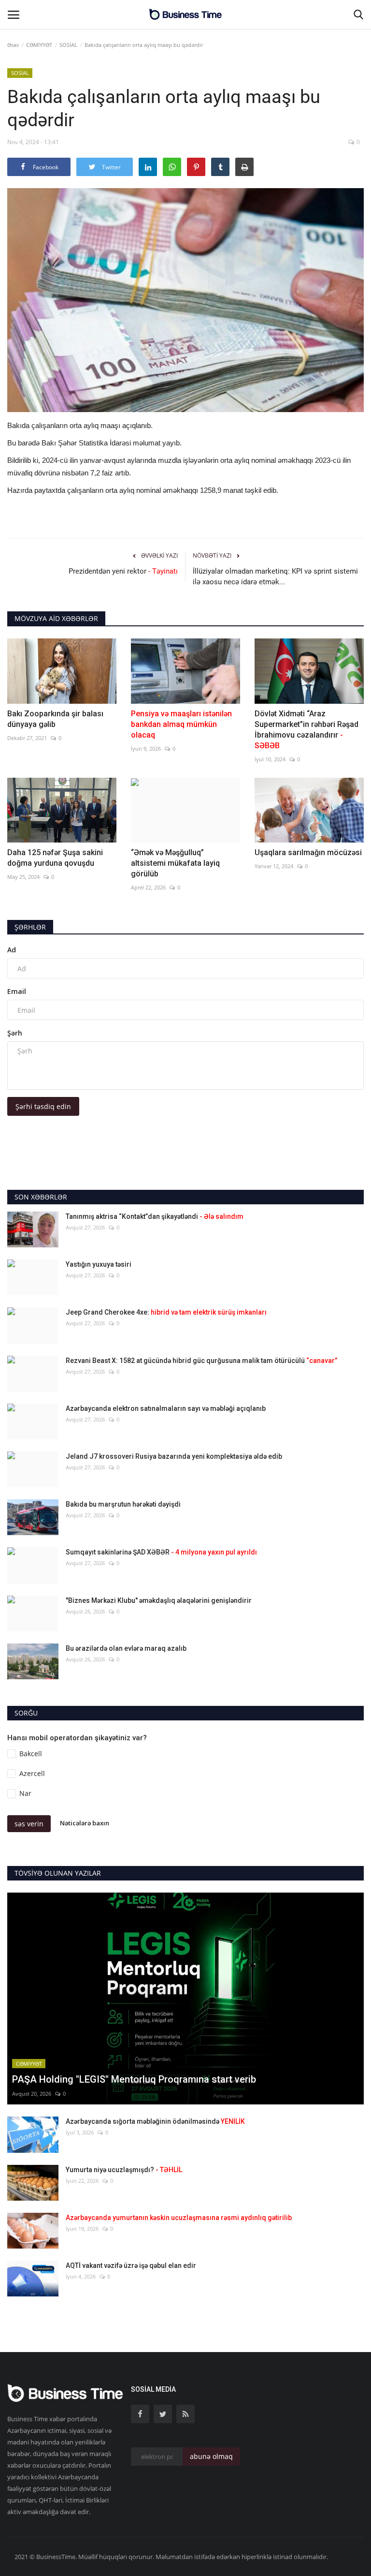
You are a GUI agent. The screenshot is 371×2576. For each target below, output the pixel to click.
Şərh (15, 1033)
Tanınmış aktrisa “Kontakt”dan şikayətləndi (155, 1216)
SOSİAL (68, 45)
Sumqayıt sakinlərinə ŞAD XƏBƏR (161, 1552)
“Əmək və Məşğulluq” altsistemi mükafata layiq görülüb (175, 863)
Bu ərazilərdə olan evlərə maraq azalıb (126, 1648)
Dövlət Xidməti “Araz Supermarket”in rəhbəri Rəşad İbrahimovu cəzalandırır (307, 730)
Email (17, 991)
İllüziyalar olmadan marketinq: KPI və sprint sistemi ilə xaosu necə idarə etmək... (275, 577)
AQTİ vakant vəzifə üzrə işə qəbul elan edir (131, 2265)
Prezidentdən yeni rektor (123, 571)
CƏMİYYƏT (39, 45)
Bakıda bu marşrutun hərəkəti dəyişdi (123, 1504)
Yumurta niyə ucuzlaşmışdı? (124, 2170)
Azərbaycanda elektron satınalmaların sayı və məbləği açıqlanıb (166, 1408)
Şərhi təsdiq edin (43, 1106)
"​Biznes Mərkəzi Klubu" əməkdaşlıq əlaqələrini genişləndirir (159, 1600)
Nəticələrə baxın (85, 1823)
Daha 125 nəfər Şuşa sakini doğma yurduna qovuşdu (55, 858)
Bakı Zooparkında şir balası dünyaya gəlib (55, 719)
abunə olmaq (211, 2456)
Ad (12, 950)
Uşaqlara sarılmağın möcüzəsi (308, 852)
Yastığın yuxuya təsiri (99, 1264)
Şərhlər (30, 927)
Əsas (13, 45)
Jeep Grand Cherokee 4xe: (166, 1312)
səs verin (29, 1824)
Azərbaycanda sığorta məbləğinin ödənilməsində (155, 2121)
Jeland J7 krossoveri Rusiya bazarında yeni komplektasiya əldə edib (174, 1456)
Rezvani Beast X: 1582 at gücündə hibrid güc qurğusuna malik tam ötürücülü (201, 1361)
